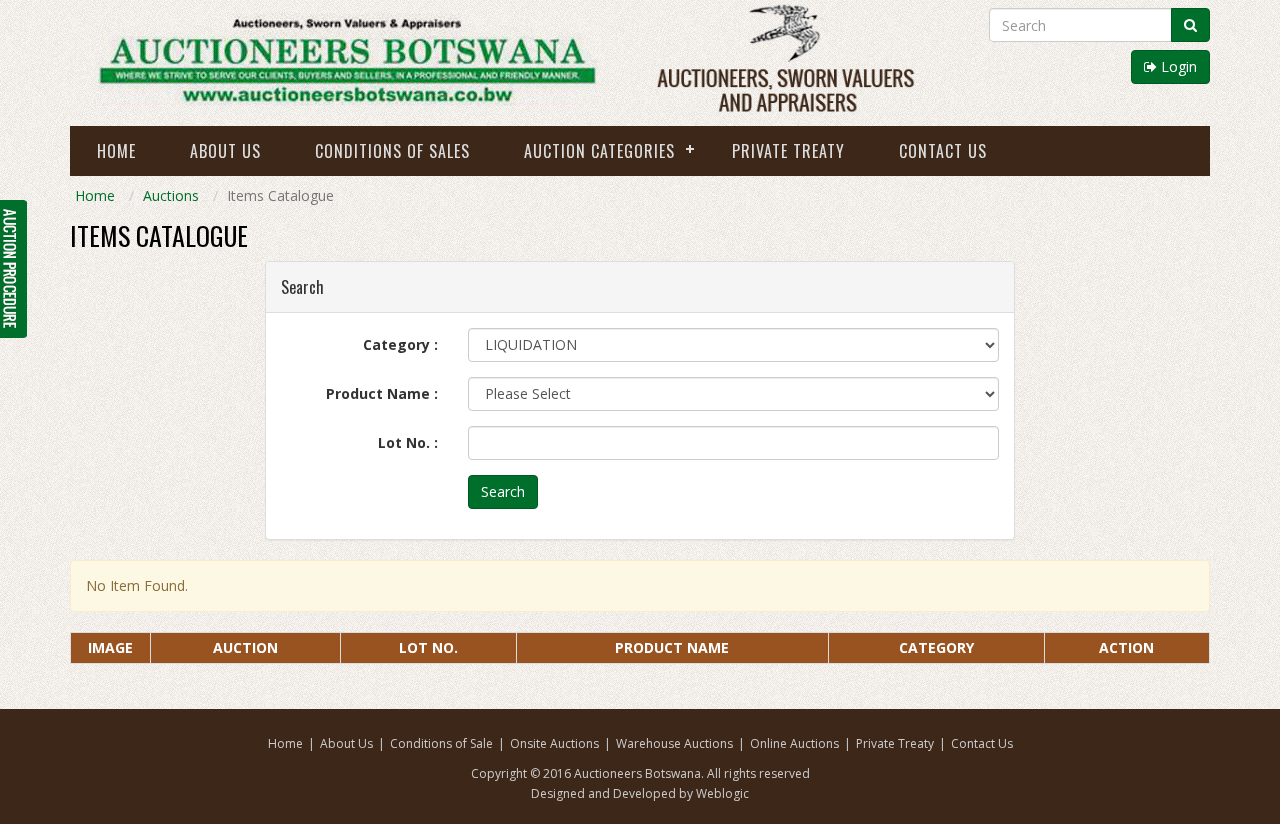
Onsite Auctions (554, 743)
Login (1177, 66)
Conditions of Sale (441, 743)
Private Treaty (788, 151)
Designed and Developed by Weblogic (640, 793)
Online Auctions (794, 743)
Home (116, 151)
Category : (400, 344)
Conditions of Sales (392, 151)
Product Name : (382, 393)
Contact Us (943, 151)
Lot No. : (408, 442)
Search (503, 491)
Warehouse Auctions (674, 743)
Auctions (171, 195)
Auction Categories (599, 151)
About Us (225, 151)
